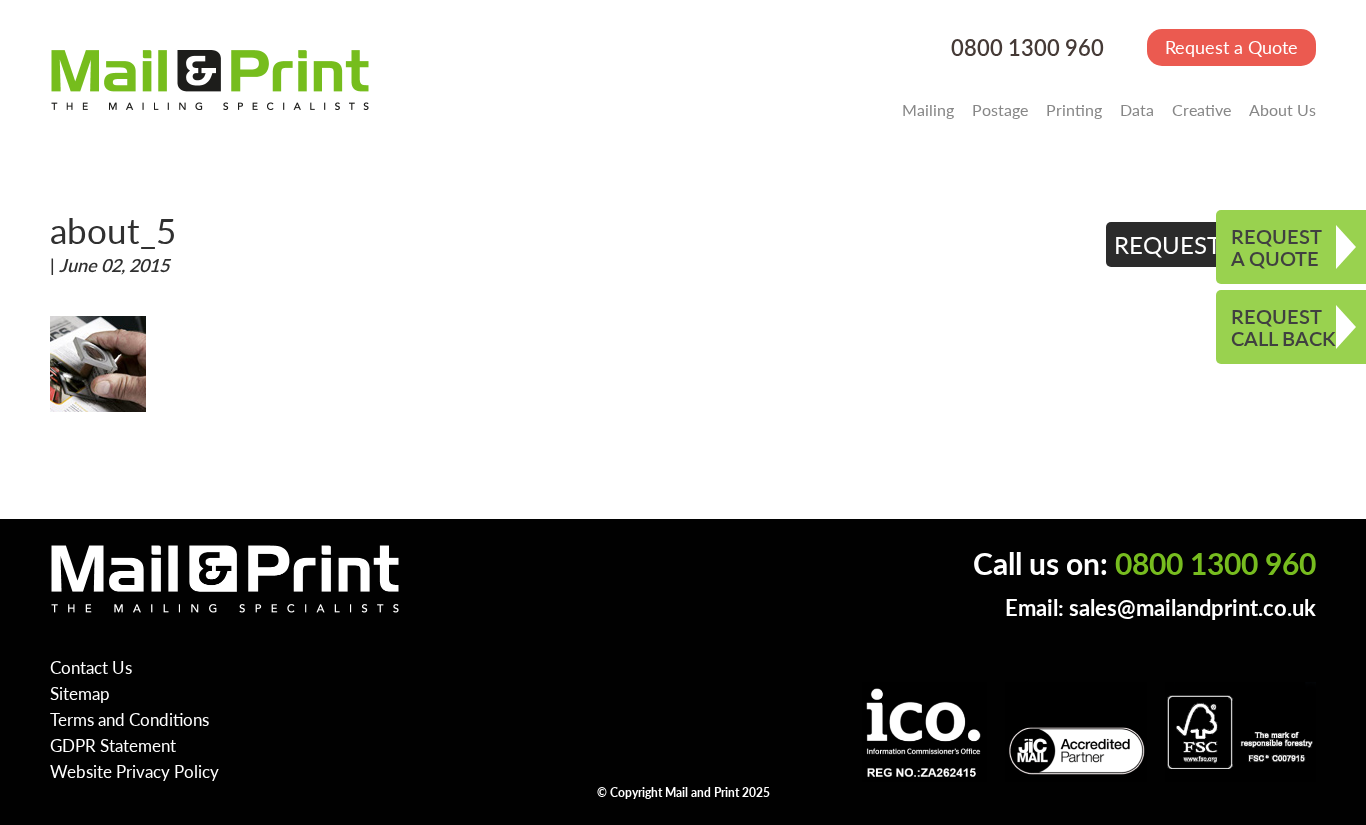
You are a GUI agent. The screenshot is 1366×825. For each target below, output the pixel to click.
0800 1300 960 (1027, 47)
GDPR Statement (113, 745)
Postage (1000, 109)
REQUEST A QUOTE (1276, 247)
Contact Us (91, 667)
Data (1137, 109)
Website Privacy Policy (134, 771)
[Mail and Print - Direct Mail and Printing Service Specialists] (210, 79)
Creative (1201, 109)
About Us (1282, 109)
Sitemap (80, 693)
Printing (1074, 109)
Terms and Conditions (129, 719)
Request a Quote (1231, 46)
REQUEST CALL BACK (1283, 327)
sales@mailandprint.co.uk (1192, 607)
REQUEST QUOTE (1211, 244)
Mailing (928, 109)
